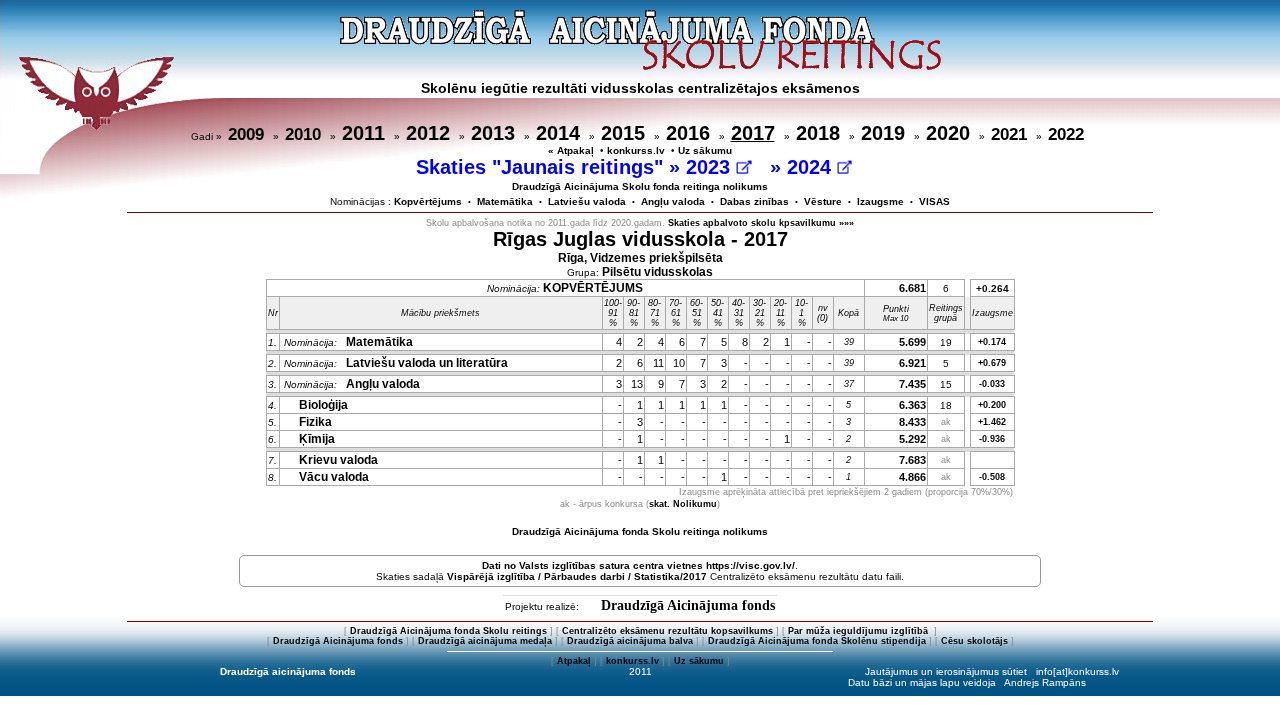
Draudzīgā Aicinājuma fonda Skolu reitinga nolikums (640, 531)
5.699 (912, 342)
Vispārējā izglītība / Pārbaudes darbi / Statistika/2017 (577, 576)
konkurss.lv (636, 150)
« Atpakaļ (571, 150)
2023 (711, 167)
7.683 (912, 460)
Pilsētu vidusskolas (657, 272)
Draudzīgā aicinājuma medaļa (485, 641)
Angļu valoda (673, 201)
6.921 (912, 363)
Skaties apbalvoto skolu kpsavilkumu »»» (761, 223)
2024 (812, 167)
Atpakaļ (574, 661)
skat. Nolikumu (683, 504)
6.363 (912, 405)
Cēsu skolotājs (974, 641)
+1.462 (992, 422)
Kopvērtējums (428, 201)
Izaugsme (880, 201)
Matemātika (505, 201)
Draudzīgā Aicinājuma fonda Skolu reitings (448, 631)
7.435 (912, 384)
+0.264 (992, 288)
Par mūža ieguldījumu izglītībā (859, 631)
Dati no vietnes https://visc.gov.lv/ (638, 565)
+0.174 (992, 342)
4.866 (912, 477)
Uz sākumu (705, 150)
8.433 (912, 422)
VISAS (934, 201)
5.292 (912, 439)
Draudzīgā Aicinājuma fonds (688, 605)
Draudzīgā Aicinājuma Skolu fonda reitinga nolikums (640, 186)
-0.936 (992, 439)
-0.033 (992, 384)
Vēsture (823, 201)
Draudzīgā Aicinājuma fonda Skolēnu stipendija (817, 641)
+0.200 (992, 405)
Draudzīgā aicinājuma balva (630, 641)
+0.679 (992, 363)
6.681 (912, 288)
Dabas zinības (754, 201)
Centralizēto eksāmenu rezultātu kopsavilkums (667, 631)
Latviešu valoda (587, 201)
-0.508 (992, 477)
